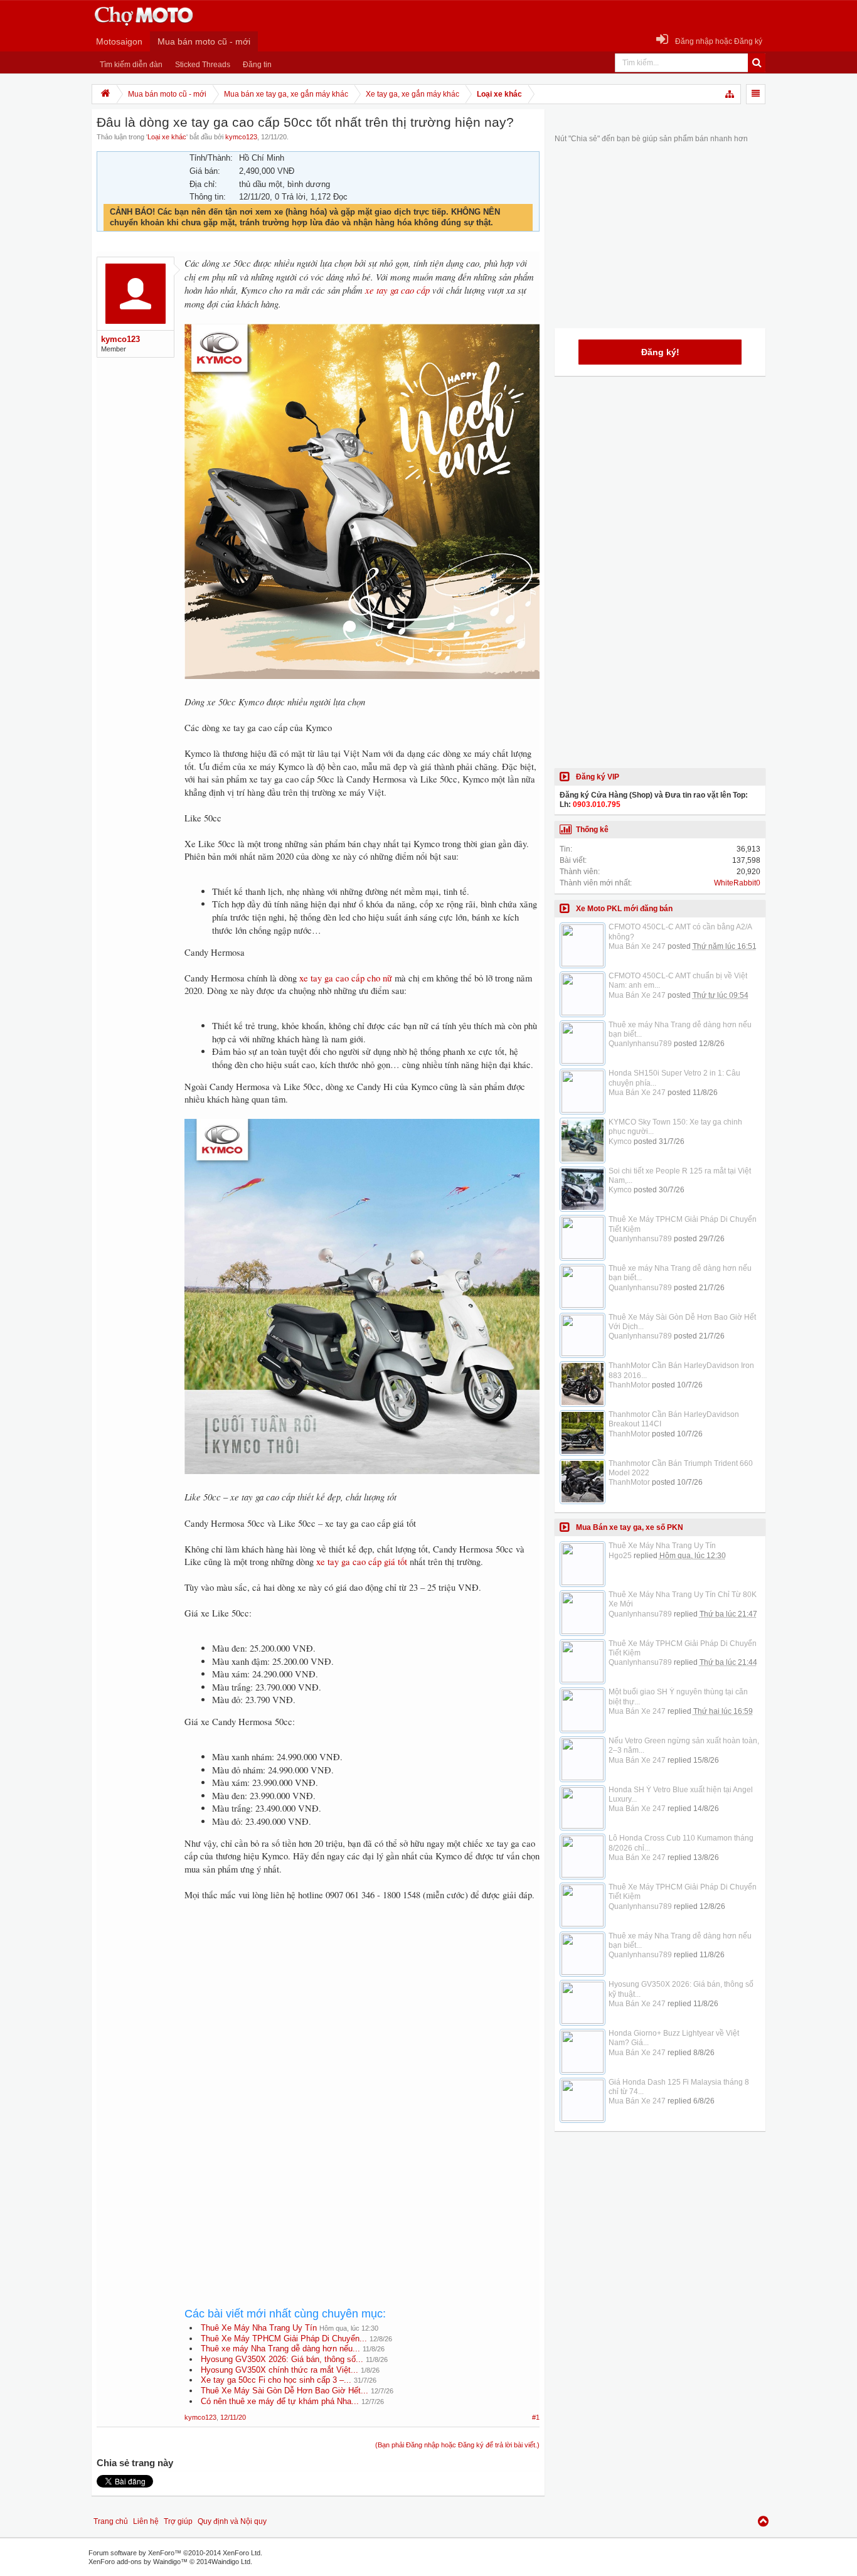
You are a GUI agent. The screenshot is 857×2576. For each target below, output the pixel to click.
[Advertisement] (362, 2016)
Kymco (620, 1141)
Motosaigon (119, 41)
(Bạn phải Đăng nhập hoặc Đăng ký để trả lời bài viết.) (457, 2445)
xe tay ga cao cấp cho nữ (346, 978)
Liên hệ (146, 2521)
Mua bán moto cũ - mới (204, 41)
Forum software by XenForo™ (175, 2553)
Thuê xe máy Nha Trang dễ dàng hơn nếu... (280, 2349)
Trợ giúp (178, 2521)
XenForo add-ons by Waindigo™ (138, 2562)
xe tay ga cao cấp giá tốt (362, 1562)
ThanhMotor (629, 1385)
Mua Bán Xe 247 (637, 946)
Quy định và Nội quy (232, 2521)
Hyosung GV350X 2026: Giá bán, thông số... (282, 2359)
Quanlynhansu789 (640, 1044)
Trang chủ (111, 2521)
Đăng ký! (660, 352)
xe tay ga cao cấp (397, 290)
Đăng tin (257, 65)
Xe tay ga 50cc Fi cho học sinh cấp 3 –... (276, 2380)
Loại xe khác (167, 137)
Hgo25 (620, 1556)
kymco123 (241, 137)
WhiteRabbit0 (737, 883)
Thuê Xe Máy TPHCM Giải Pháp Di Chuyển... (284, 2338)
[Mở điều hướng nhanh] (730, 94)
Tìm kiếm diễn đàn (131, 65)
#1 (536, 2417)
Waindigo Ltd (231, 2562)
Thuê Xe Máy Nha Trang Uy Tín (259, 2328)
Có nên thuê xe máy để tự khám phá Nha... (280, 2401)
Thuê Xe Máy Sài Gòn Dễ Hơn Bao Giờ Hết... (285, 2391)
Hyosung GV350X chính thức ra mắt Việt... (279, 2370)
